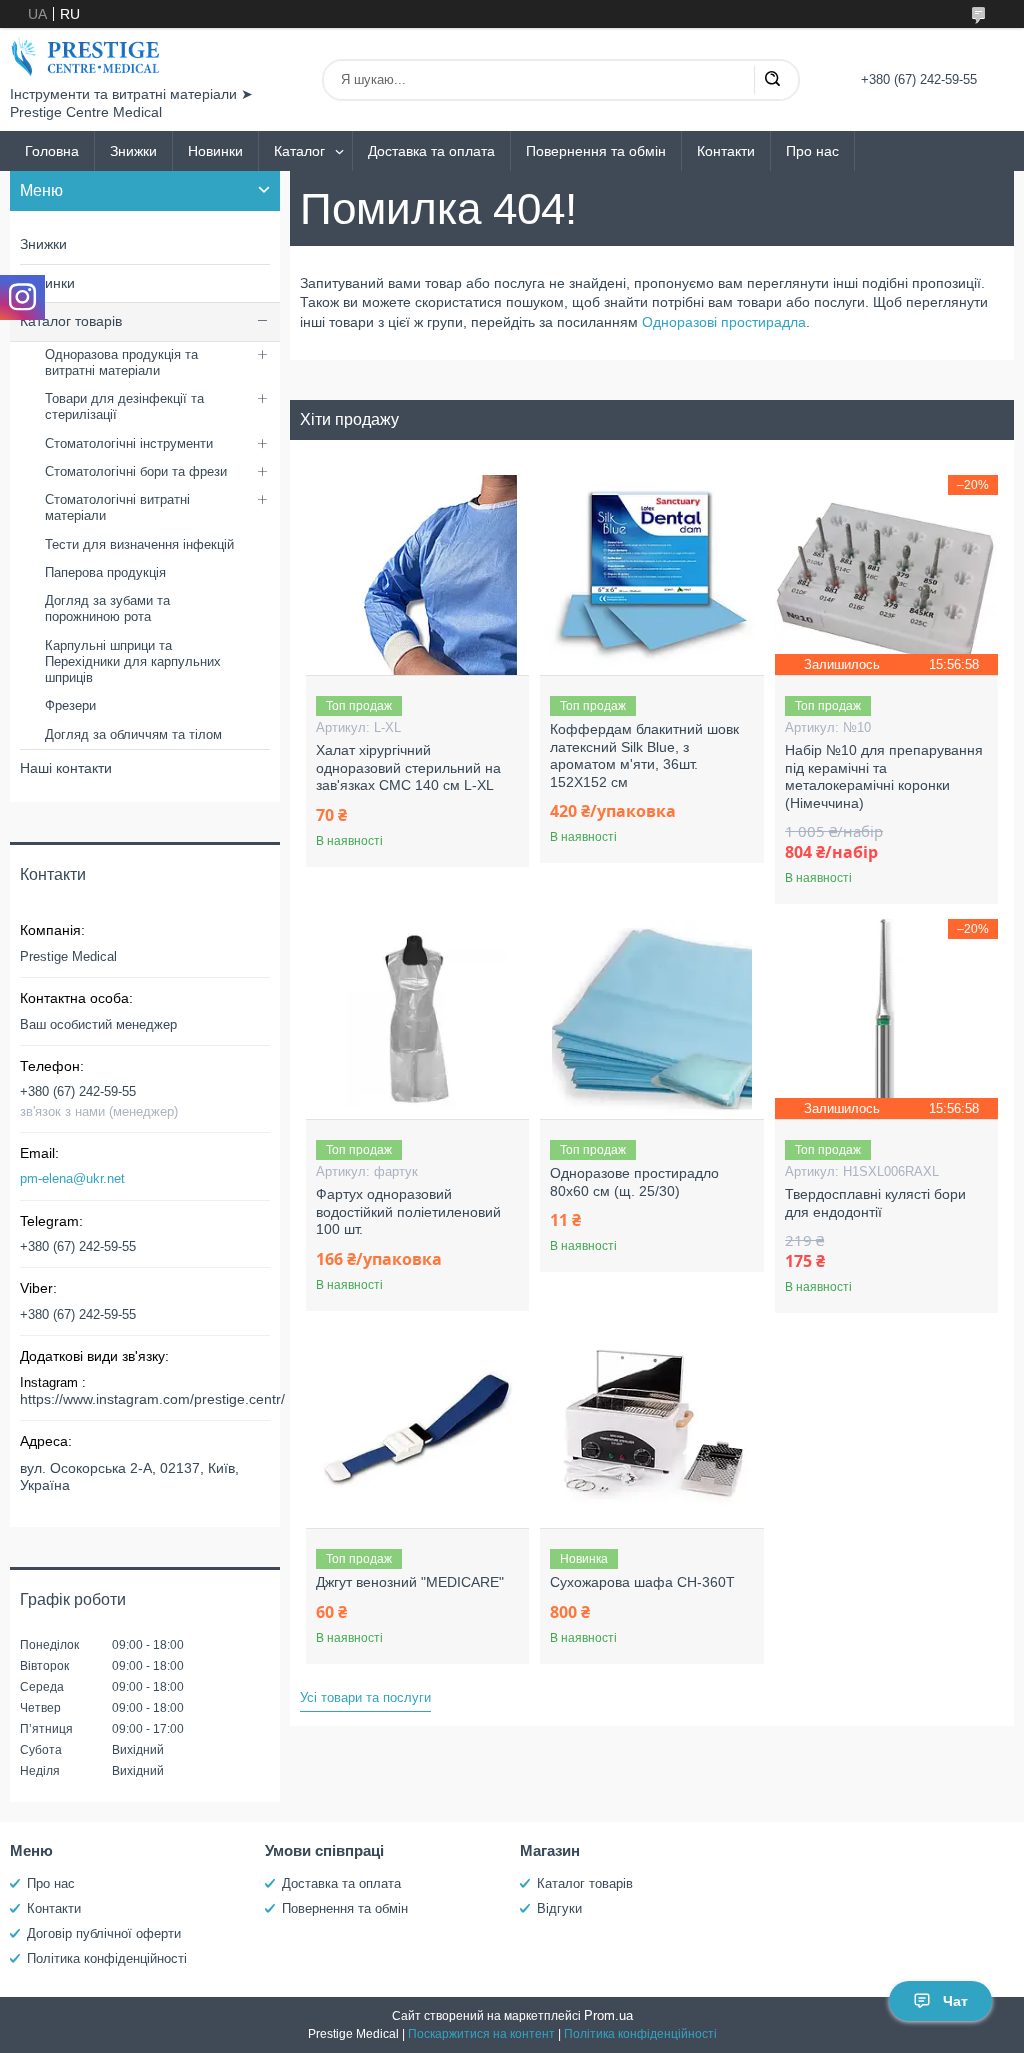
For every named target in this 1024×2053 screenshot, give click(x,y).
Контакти (726, 151)
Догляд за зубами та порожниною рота (107, 608)
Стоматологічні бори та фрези (136, 471)
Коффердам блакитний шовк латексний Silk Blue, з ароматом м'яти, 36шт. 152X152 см (644, 755)
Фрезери (70, 705)
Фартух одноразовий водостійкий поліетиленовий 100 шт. (408, 1211)
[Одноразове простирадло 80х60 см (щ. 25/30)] (651, 1019)
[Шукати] (772, 80)
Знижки (133, 151)
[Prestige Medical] (85, 57)
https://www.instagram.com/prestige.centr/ (152, 1399)
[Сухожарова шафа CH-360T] (651, 1428)
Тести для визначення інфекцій (139, 544)
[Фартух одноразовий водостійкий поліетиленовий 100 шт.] (417, 1019)
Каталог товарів (71, 321)
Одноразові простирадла (724, 322)
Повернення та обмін (596, 151)
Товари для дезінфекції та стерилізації (124, 406)
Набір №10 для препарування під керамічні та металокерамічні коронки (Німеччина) (884, 776)
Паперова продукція (105, 572)
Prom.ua (608, 2015)
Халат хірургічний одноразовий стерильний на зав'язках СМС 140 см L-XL (408, 767)
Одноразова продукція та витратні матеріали (121, 362)
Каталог (299, 151)
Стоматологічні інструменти (129, 443)
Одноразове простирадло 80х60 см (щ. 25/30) (634, 1182)
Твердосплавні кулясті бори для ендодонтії (875, 1203)
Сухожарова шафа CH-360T (642, 1582)
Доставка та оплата (431, 151)
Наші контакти (66, 768)
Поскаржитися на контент (481, 2034)
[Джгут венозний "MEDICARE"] (417, 1428)
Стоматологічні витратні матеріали (117, 507)
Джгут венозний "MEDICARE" (410, 1582)
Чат (955, 2001)
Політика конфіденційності (107, 1958)
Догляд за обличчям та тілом (133, 734)
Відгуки (559, 1908)
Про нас (812, 151)
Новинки (215, 151)
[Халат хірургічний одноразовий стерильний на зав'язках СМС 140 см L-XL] (417, 575)
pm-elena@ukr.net (72, 1178)
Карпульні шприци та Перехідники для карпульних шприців (133, 662)
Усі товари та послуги (365, 1697)
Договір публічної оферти (104, 1933)
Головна (52, 151)
